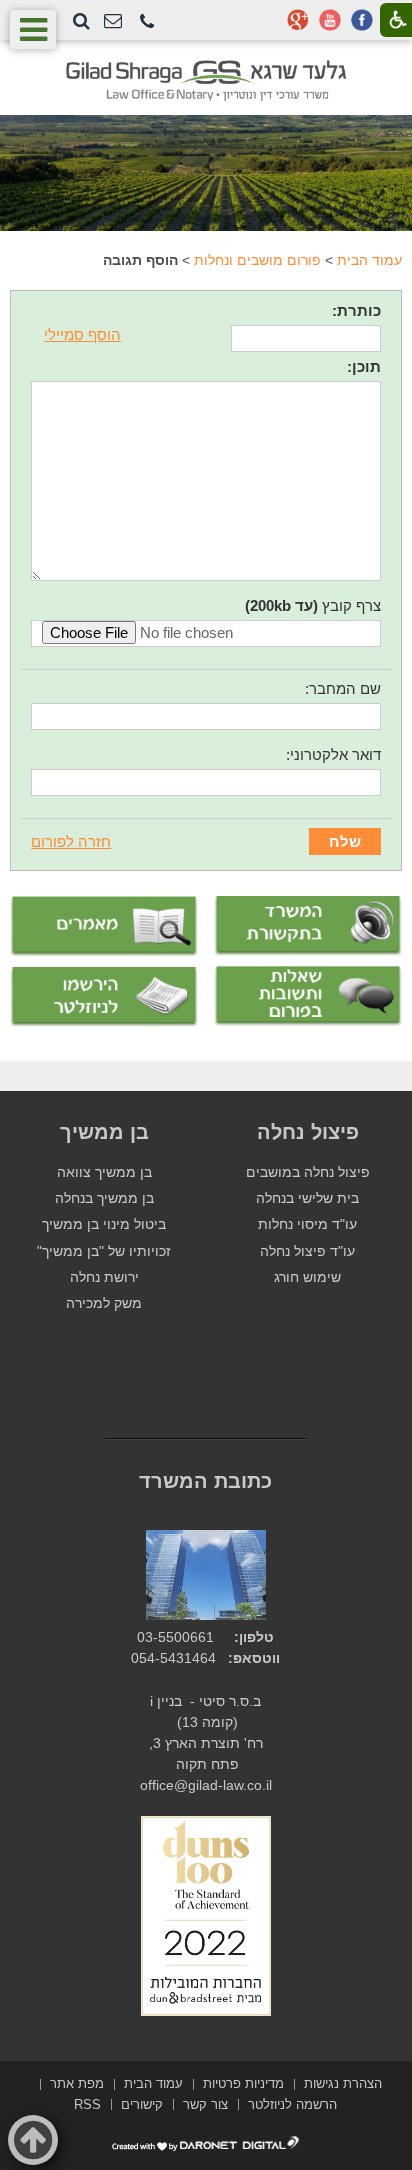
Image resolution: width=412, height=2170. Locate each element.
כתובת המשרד (205, 1481)
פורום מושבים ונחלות (257, 260)
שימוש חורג (307, 1277)
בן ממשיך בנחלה (104, 1198)
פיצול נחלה (308, 1132)
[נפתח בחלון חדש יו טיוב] (330, 20)
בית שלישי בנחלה (307, 1198)
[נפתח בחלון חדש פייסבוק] (362, 20)
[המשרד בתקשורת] (308, 926)
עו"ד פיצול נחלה (307, 1251)
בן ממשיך (104, 1132)
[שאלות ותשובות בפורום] (308, 996)
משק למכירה (104, 1303)
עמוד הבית (369, 260)
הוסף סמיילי (82, 334)
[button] (147, 22)
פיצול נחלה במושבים (308, 1172)
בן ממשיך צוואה (104, 1172)
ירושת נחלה (104, 1277)
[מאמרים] (104, 926)
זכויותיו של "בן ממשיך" (104, 1251)
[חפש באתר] (81, 21)
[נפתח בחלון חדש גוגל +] (298, 20)
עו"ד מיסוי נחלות (307, 1224)
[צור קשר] (113, 21)
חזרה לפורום (71, 841)
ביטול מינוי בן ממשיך (104, 1224)
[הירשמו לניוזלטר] (104, 997)
